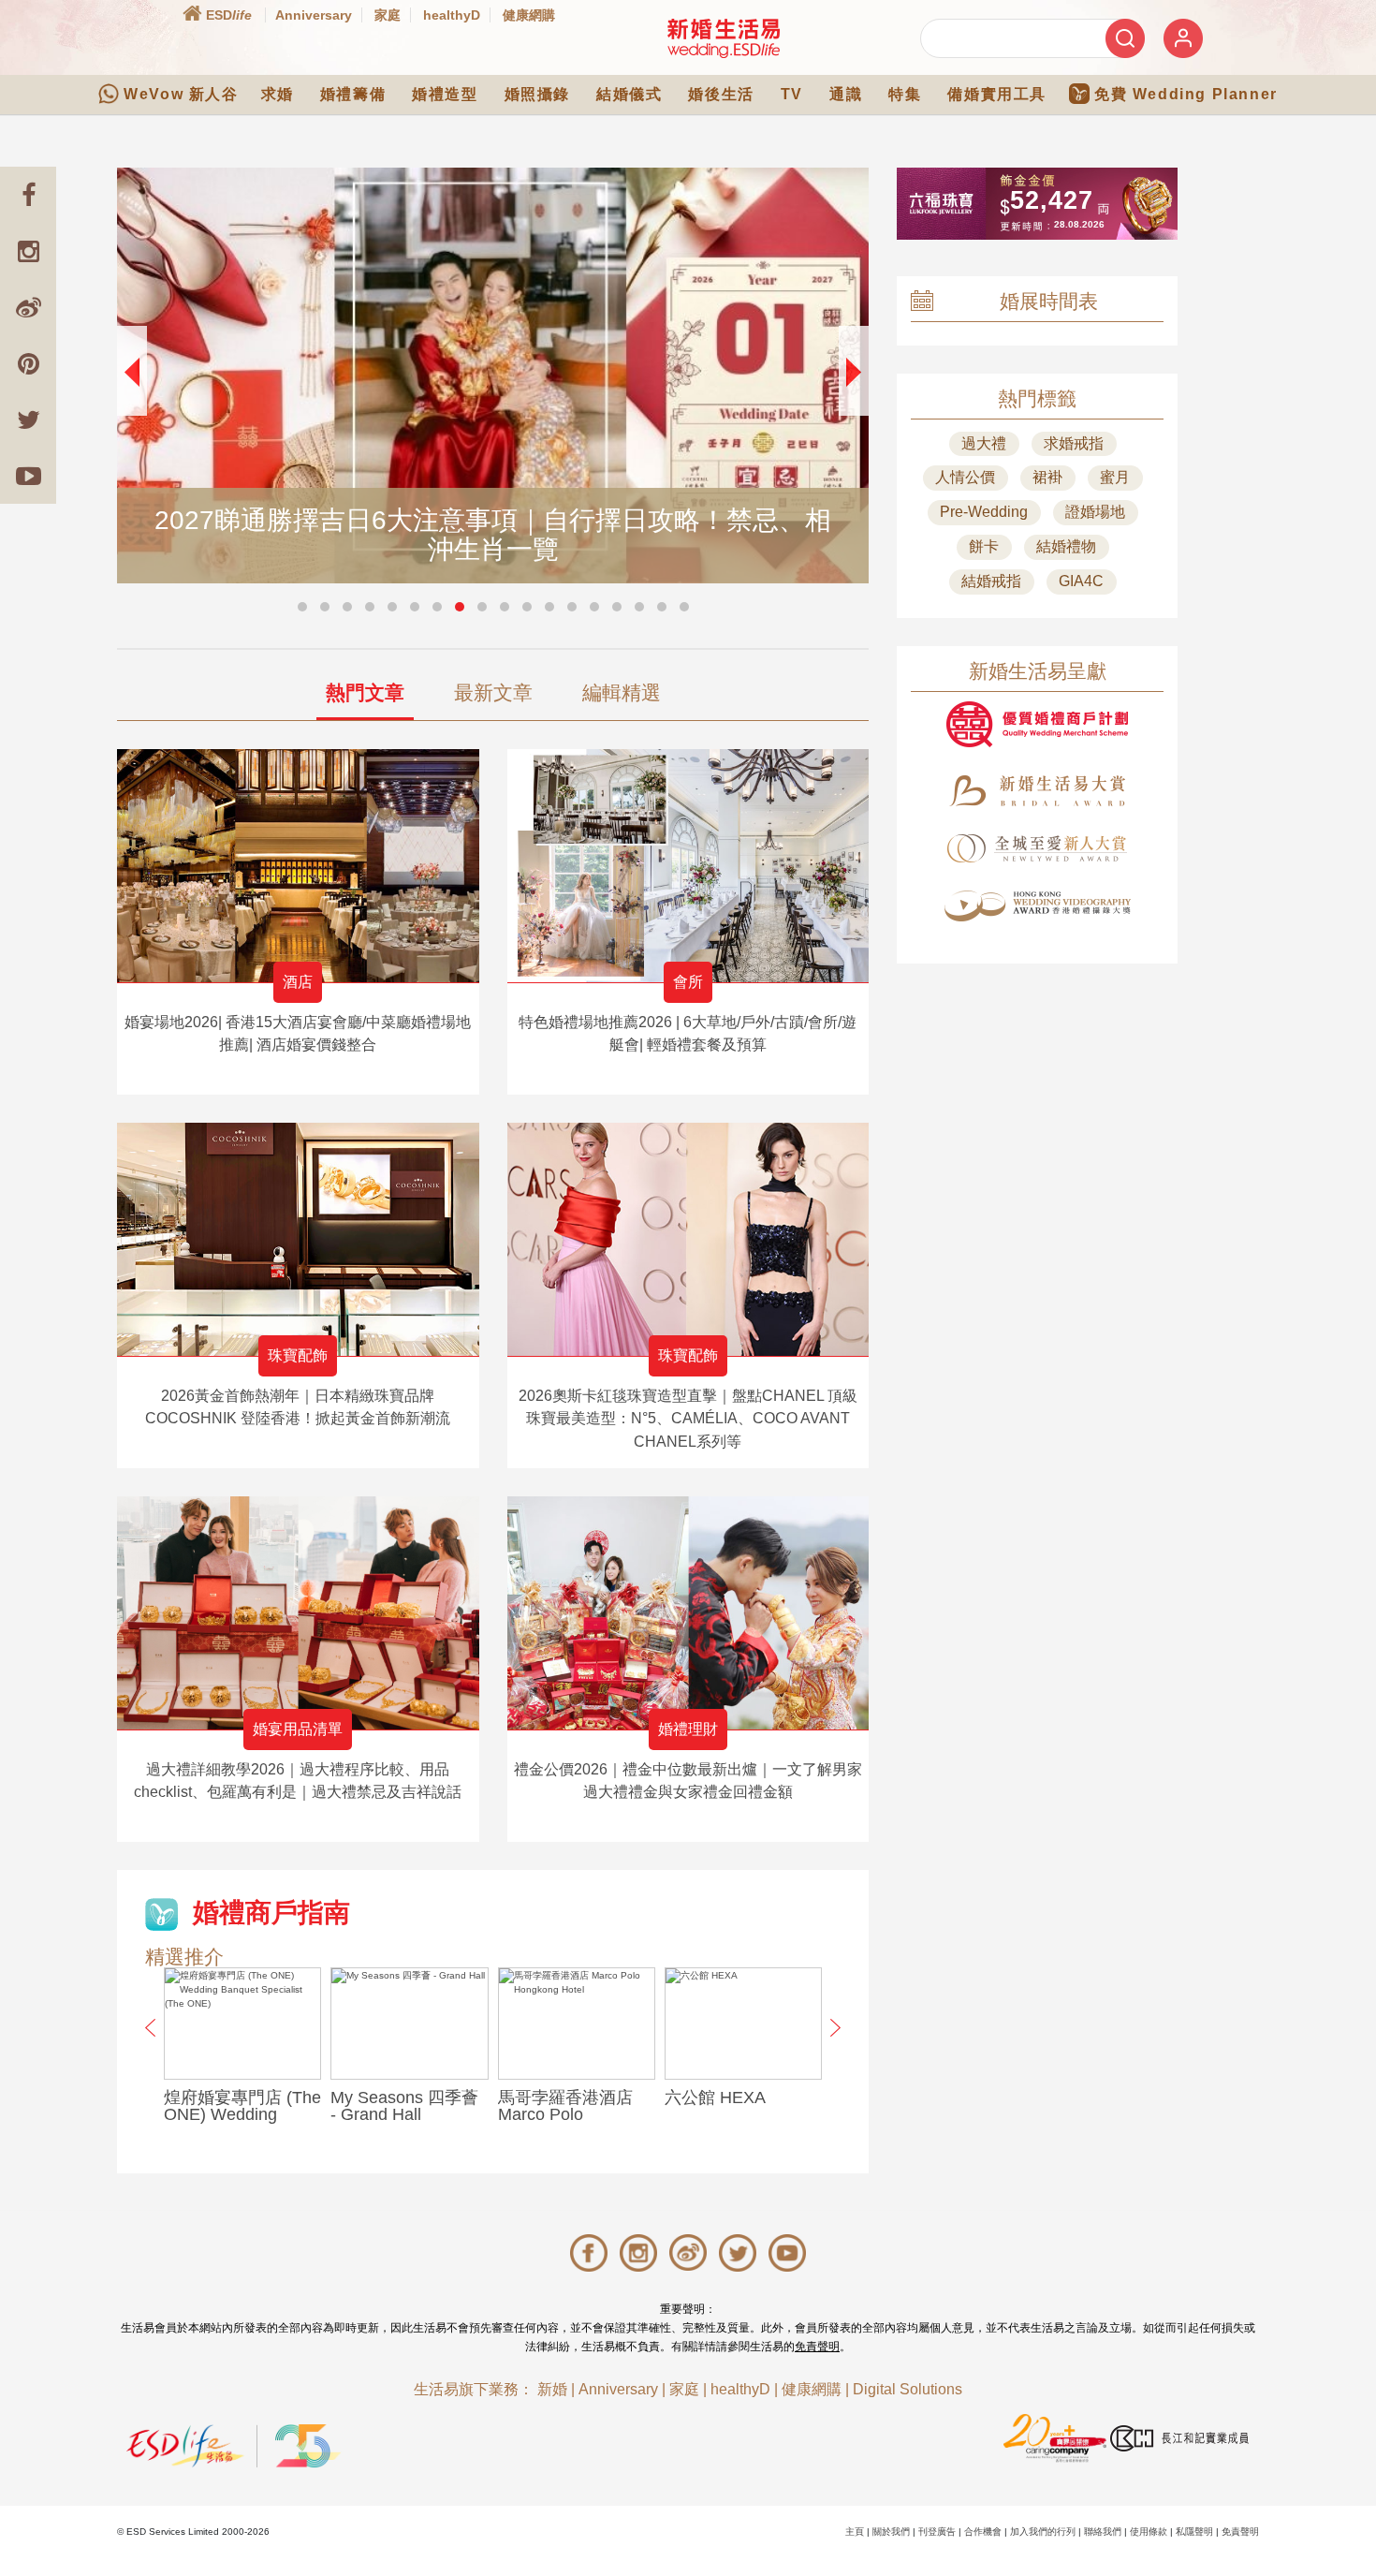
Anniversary (314, 15)
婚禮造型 (445, 94)
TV (792, 94)
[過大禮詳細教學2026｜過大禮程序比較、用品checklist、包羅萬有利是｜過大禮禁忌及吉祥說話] (298, 1613)
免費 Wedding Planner (1186, 94)
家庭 (388, 15)
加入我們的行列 (1043, 2532)
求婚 (278, 94)
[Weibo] (28, 307)
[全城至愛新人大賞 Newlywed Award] (1037, 848)
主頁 (855, 2532)
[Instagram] (28, 251)
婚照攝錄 (537, 94)
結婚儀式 (629, 94)
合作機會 (983, 2532)
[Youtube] (28, 476)
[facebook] (28, 195)
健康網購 (529, 15)
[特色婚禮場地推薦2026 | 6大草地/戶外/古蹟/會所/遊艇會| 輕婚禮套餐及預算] (688, 866)
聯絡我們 (1103, 2532)
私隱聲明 (1194, 2532)
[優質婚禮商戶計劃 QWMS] (1037, 724)
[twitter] (28, 420)
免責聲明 (817, 2347)
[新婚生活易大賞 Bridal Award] (1037, 791)
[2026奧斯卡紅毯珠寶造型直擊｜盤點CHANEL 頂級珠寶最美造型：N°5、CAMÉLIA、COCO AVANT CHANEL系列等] (688, 1239)
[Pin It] (28, 363)
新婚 (552, 2389)
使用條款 (1149, 2532)
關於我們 (891, 2532)
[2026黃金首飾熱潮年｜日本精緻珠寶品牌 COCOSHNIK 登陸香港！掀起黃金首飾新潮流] (298, 1239)
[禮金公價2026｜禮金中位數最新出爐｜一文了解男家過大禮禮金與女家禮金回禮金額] (688, 1613)
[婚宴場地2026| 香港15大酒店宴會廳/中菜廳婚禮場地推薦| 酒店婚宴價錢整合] (298, 866)
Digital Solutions (908, 2389)
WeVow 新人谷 (181, 94)
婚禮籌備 (353, 94)
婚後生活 (721, 94)
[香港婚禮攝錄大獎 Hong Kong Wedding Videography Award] (1037, 906)
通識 (846, 94)
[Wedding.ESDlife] (724, 38)
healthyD (452, 15)
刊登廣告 (937, 2532)
